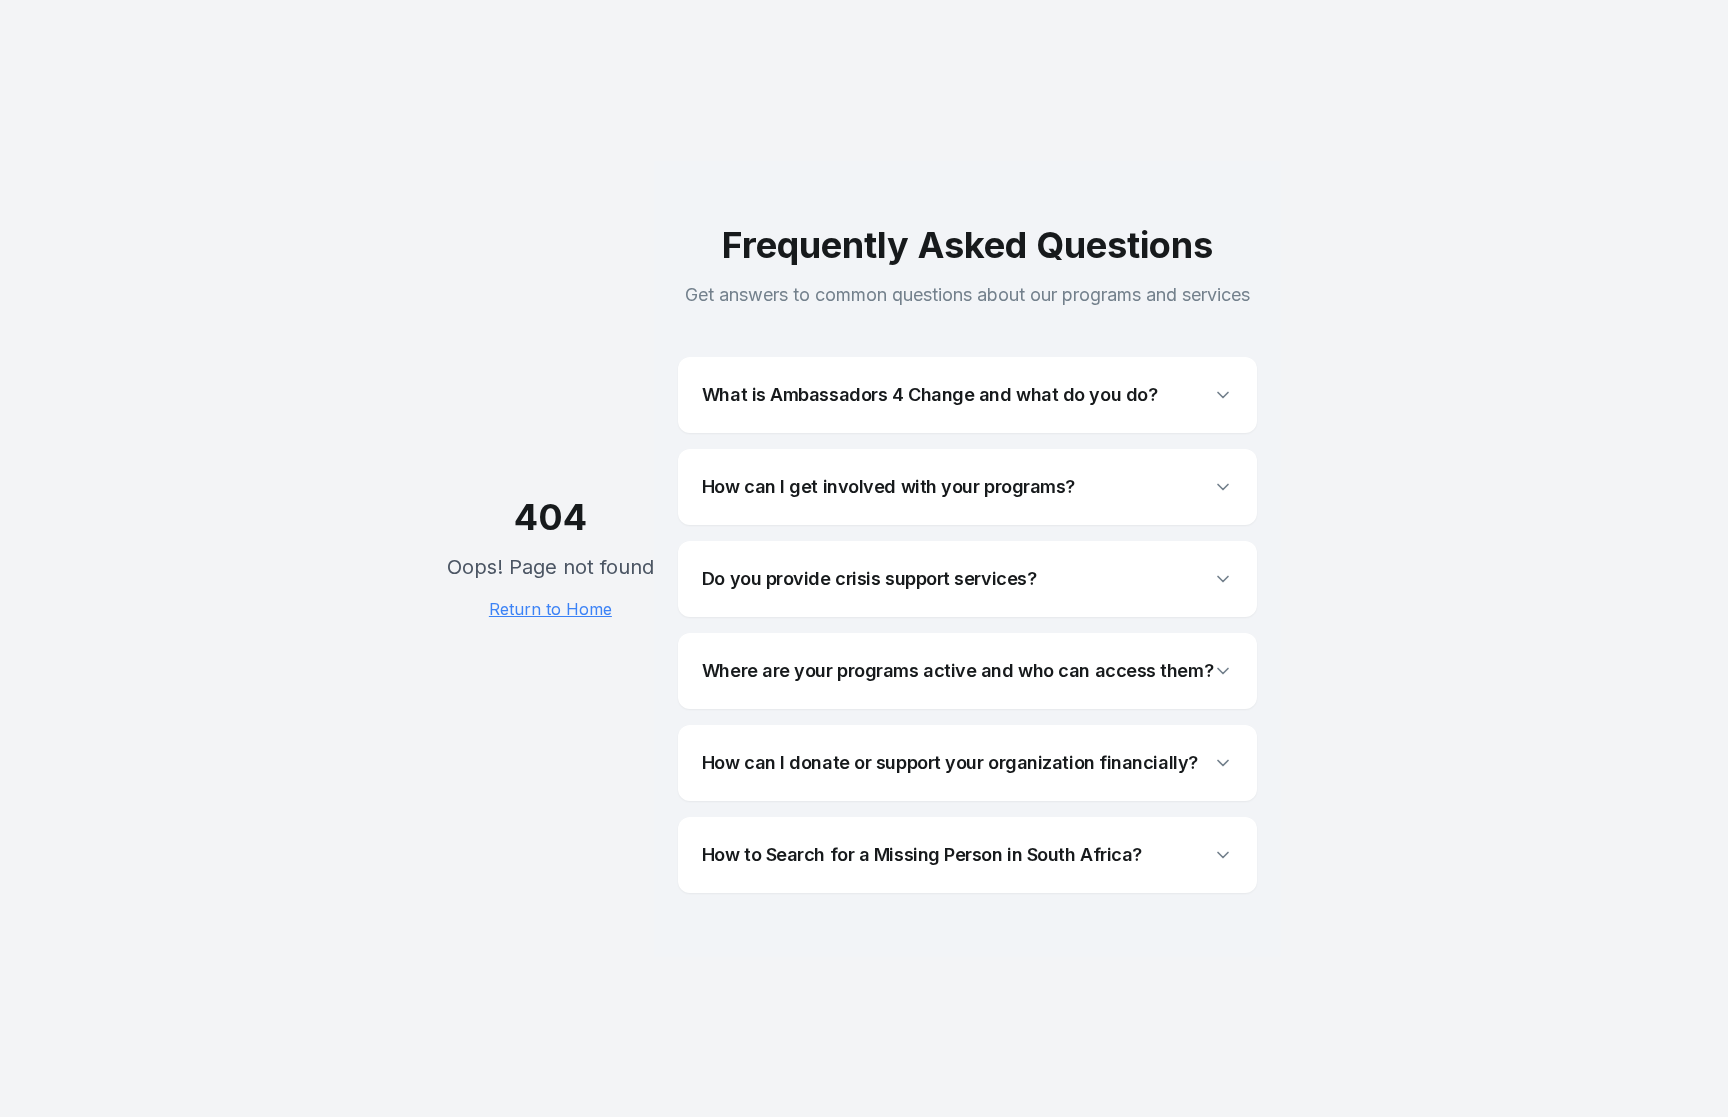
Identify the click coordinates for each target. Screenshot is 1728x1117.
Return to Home (550, 609)
